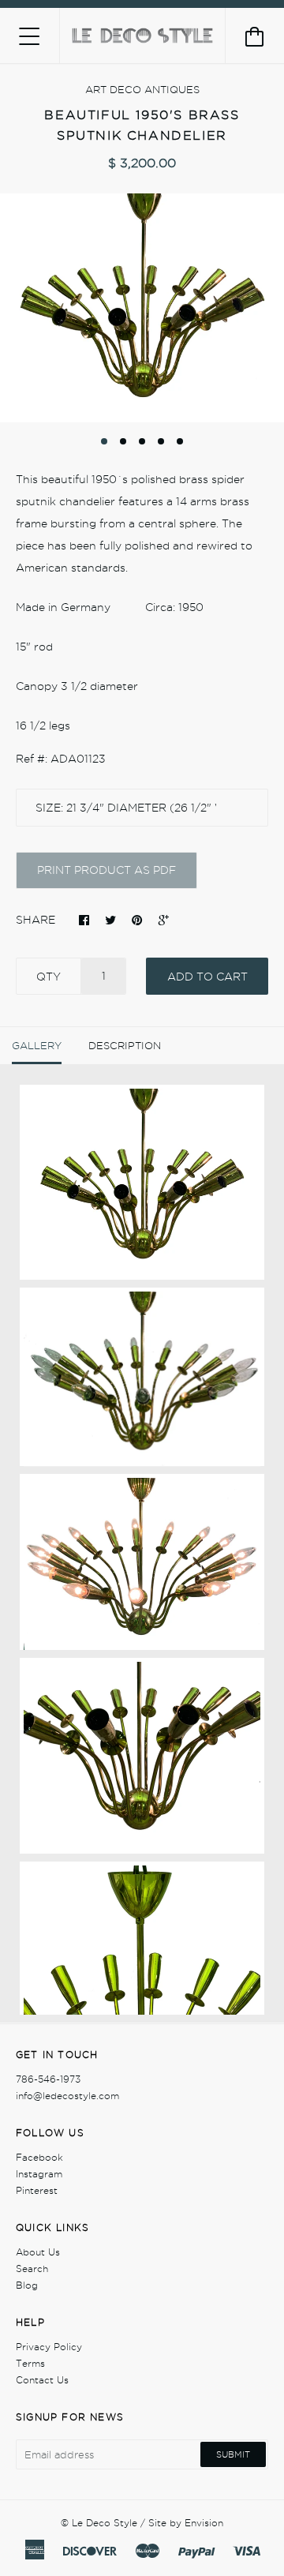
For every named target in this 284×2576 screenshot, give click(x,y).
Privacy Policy (49, 2347)
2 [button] (123, 441)
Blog (27, 2285)
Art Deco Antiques (142, 89)
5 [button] (180, 441)
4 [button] (161, 441)
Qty (49, 977)
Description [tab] (125, 1045)
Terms (30, 2363)
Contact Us (42, 2380)
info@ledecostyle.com (67, 2096)
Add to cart (207, 977)
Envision (204, 2523)
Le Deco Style (105, 2523)
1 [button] (104, 441)
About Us (38, 2252)
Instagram (39, 2174)
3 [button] (142, 441)
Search (32, 2269)
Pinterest (37, 2190)
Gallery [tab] (37, 1045)
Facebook (39, 2157)
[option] (142, 308)
